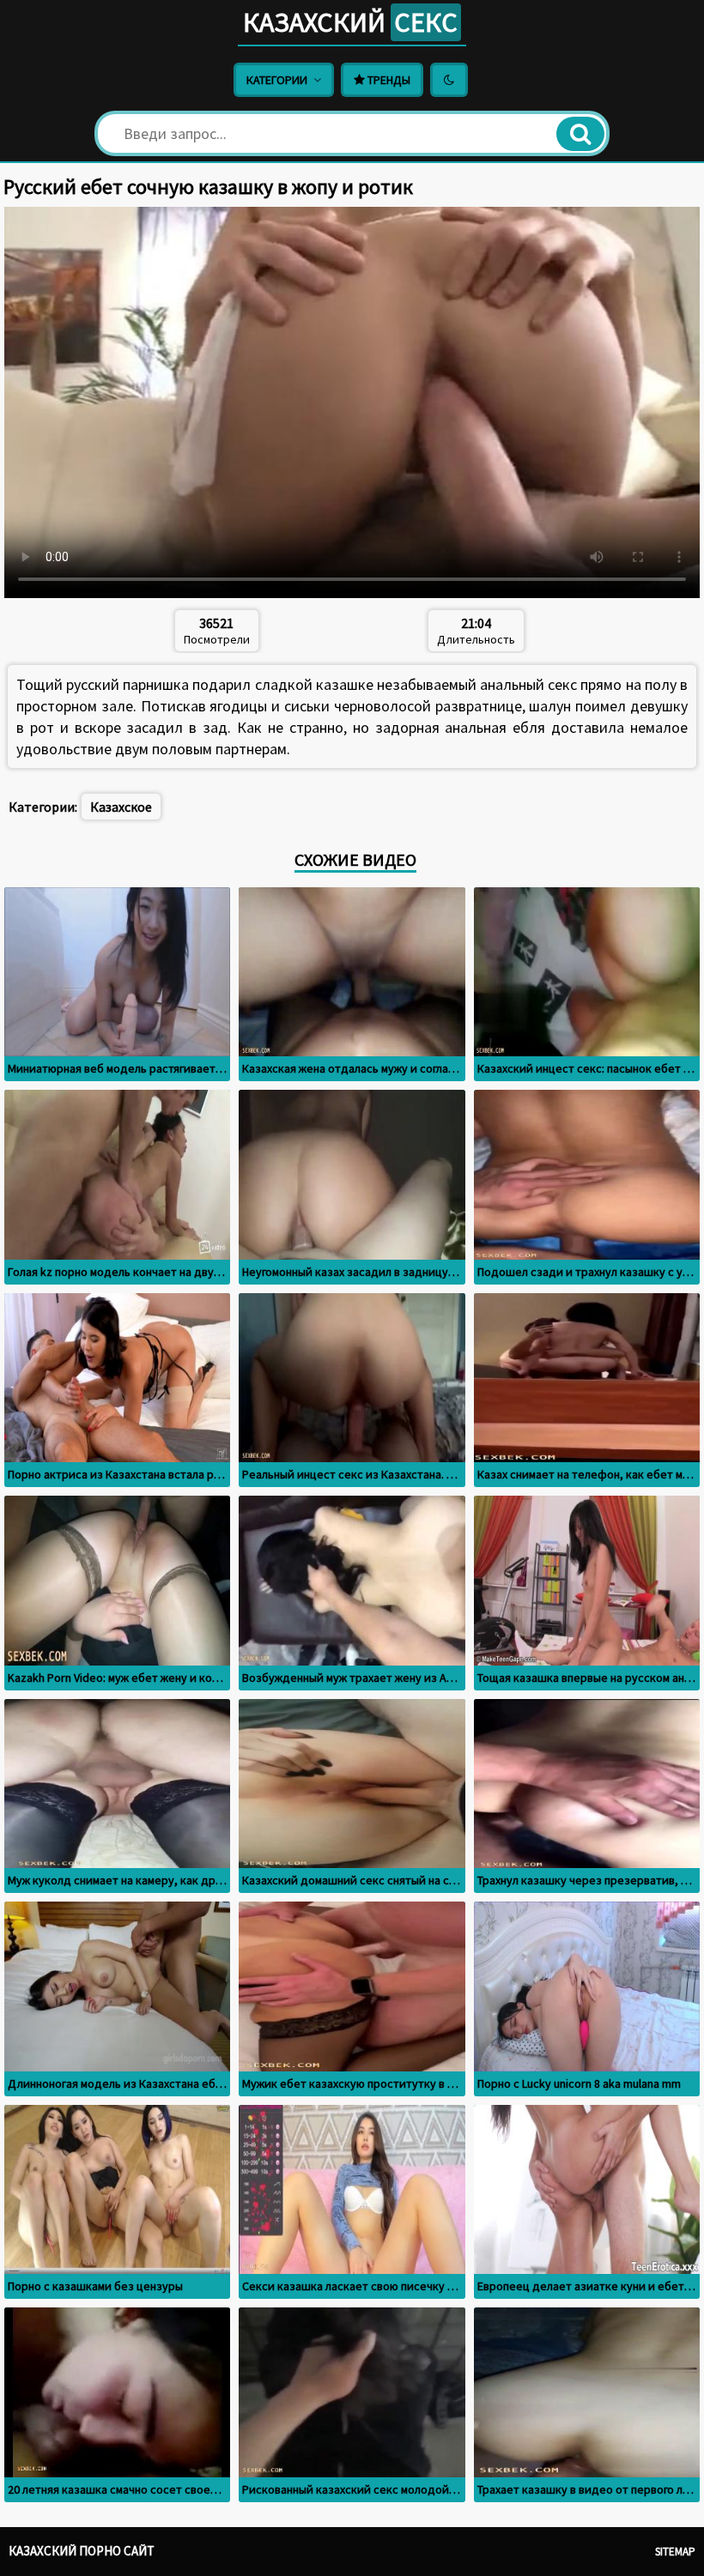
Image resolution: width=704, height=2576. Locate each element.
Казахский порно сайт (82, 2551)
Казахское (121, 807)
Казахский (350, 22)
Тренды (388, 80)
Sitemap (675, 2552)
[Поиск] (580, 134)
